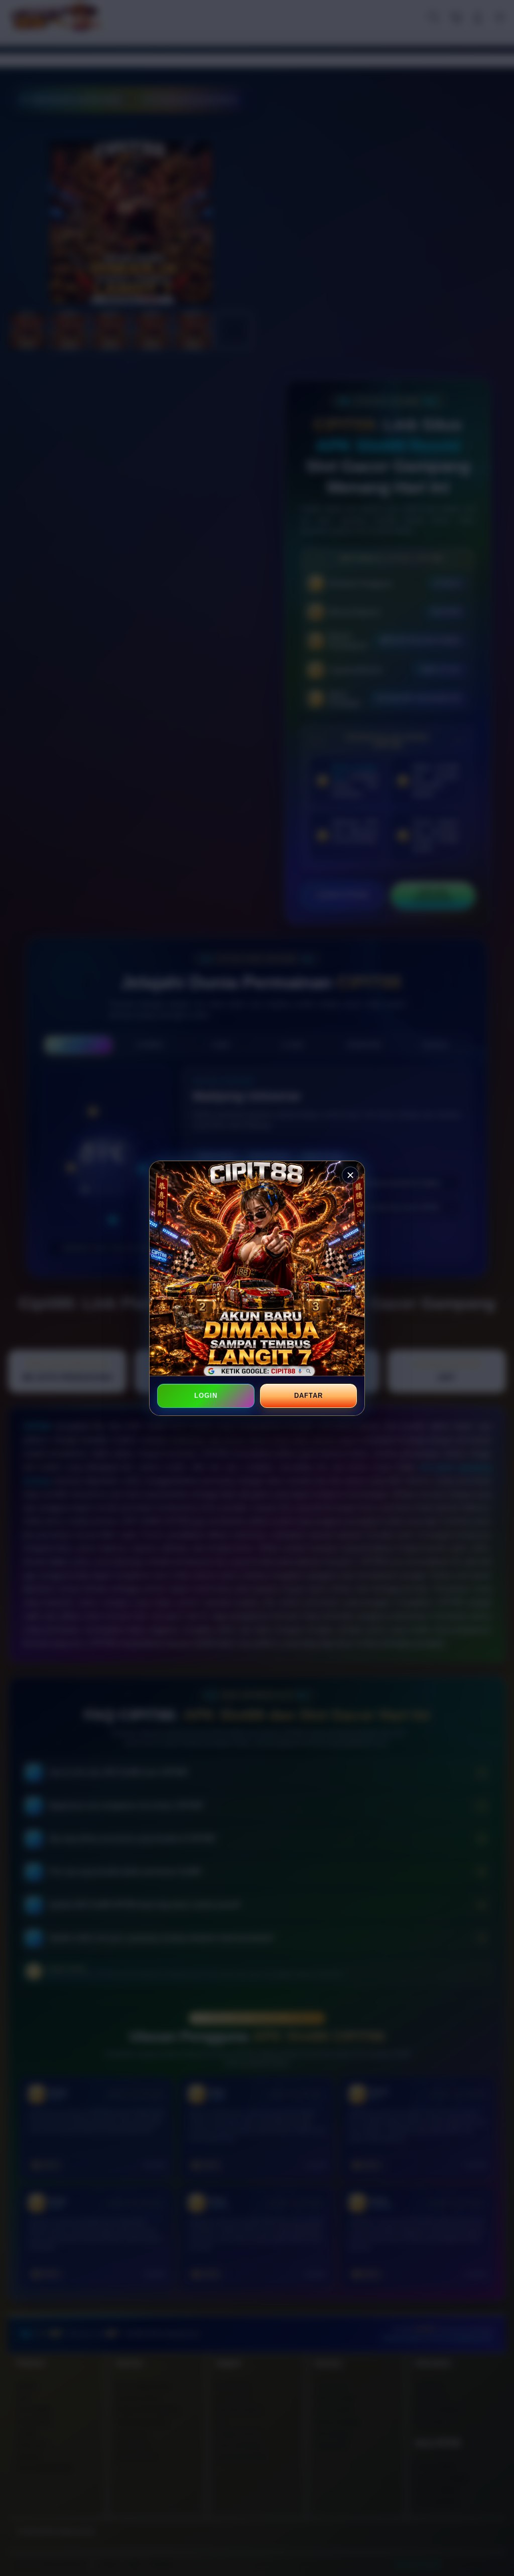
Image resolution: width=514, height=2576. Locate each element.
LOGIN (206, 1396)
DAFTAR (308, 1396)
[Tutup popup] (350, 1175)
